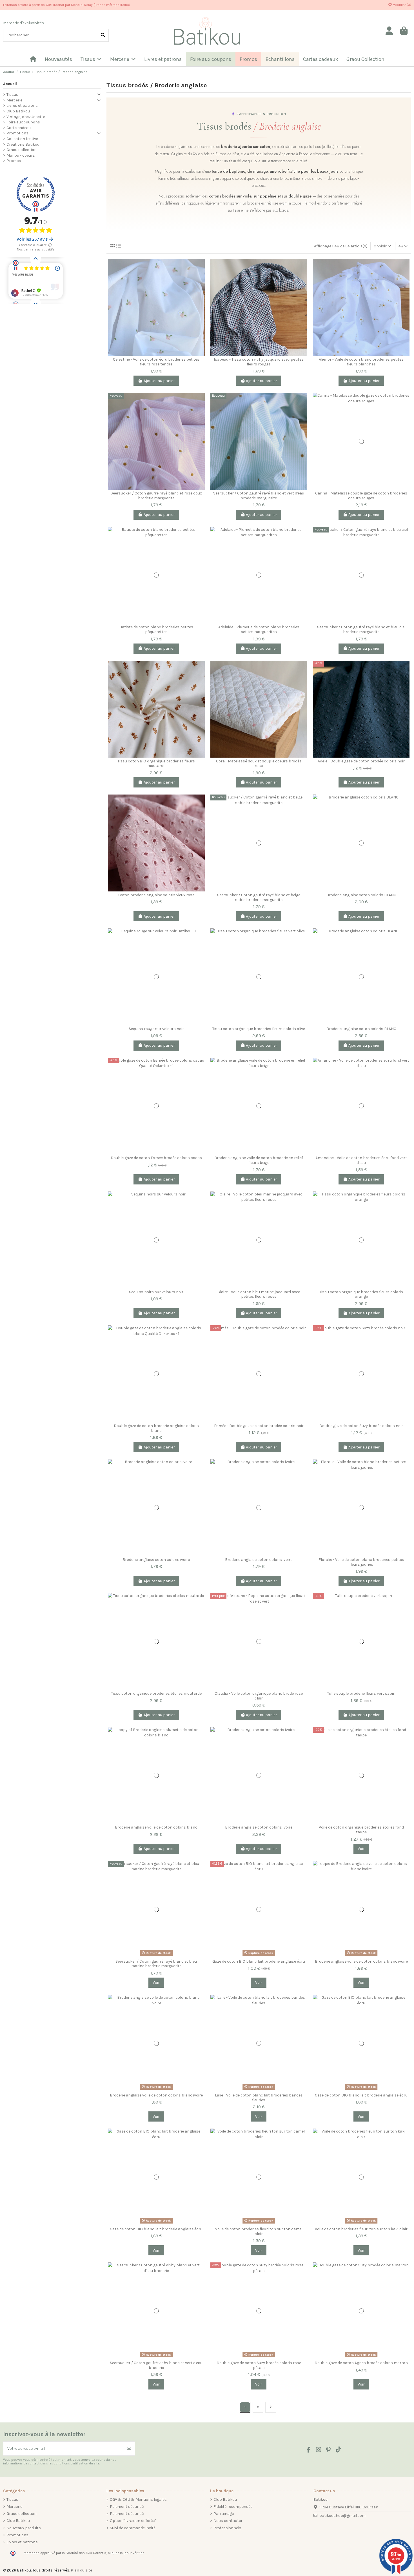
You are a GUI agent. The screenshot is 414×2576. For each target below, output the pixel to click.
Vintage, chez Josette (26, 117)
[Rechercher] (103, 35)
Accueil (10, 84)
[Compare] (200, 267)
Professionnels (227, 2528)
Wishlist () (402, 5)
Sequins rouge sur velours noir (156, 1029)
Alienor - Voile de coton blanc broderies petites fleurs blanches (361, 362)
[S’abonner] (129, 2449)
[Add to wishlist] (200, 277)
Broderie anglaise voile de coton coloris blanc (156, 1827)
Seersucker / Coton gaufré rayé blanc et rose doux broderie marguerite (156, 496)
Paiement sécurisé (127, 2507)
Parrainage (224, 2514)
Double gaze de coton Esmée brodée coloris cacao (156, 1158)
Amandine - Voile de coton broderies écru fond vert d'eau (361, 1160)
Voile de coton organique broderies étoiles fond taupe (361, 1830)
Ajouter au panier (159, 381)
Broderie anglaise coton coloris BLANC (361, 895)
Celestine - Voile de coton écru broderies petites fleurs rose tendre (156, 362)
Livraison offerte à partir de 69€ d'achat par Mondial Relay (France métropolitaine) (67, 5)
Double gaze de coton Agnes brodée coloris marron (361, 2363)
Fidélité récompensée (233, 2507)
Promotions (17, 133)
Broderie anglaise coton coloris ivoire (156, 1560)
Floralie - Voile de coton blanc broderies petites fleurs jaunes (361, 1562)
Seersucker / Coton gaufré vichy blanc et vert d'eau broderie (156, 2365)
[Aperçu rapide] (200, 287)
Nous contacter (228, 2521)
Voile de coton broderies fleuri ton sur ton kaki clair (361, 2229)
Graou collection (22, 150)
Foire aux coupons (23, 122)
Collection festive (22, 139)
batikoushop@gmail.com (342, 2516)
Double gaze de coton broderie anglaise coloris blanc (156, 1428)
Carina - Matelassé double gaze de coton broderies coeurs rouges (361, 496)
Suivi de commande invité (133, 2528)
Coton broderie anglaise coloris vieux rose (156, 895)
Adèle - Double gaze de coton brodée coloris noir (361, 761)
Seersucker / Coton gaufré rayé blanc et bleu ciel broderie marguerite (361, 629)
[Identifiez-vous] (389, 31)
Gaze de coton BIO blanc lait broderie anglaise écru (259, 1961)
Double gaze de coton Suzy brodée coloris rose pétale (259, 2365)
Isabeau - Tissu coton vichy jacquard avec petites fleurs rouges (259, 362)
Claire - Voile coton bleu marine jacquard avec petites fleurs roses (259, 1294)
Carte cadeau (19, 128)
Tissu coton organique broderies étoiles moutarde (156, 1693)
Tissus (12, 95)
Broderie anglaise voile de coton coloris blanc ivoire (361, 1961)
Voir (361, 1849)
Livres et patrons (22, 106)
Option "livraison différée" (133, 2521)
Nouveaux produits (24, 2528)
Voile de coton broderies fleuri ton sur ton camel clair (259, 2231)
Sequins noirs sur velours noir (156, 1292)
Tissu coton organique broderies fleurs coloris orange (361, 1294)
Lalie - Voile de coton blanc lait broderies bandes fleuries (259, 2098)
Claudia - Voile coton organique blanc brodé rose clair (259, 1696)
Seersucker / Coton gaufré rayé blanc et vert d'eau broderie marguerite (259, 496)
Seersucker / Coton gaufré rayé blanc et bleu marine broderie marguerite (156, 1964)
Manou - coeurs (21, 155)
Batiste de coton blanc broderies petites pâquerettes (156, 629)
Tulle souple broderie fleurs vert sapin (361, 1693)
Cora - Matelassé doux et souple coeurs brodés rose (259, 764)
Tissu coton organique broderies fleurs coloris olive (259, 1029)
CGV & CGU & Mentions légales (138, 2500)
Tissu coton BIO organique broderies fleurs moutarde (156, 764)
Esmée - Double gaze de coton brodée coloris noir (259, 1426)
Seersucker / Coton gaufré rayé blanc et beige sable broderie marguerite (259, 897)
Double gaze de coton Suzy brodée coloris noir (361, 1426)
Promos (14, 161)
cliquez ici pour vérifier (126, 2553)
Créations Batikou (23, 144)
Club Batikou (18, 111)
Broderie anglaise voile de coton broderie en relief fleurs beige (259, 1160)
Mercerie (14, 100)
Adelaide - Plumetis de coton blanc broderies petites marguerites (259, 629)
